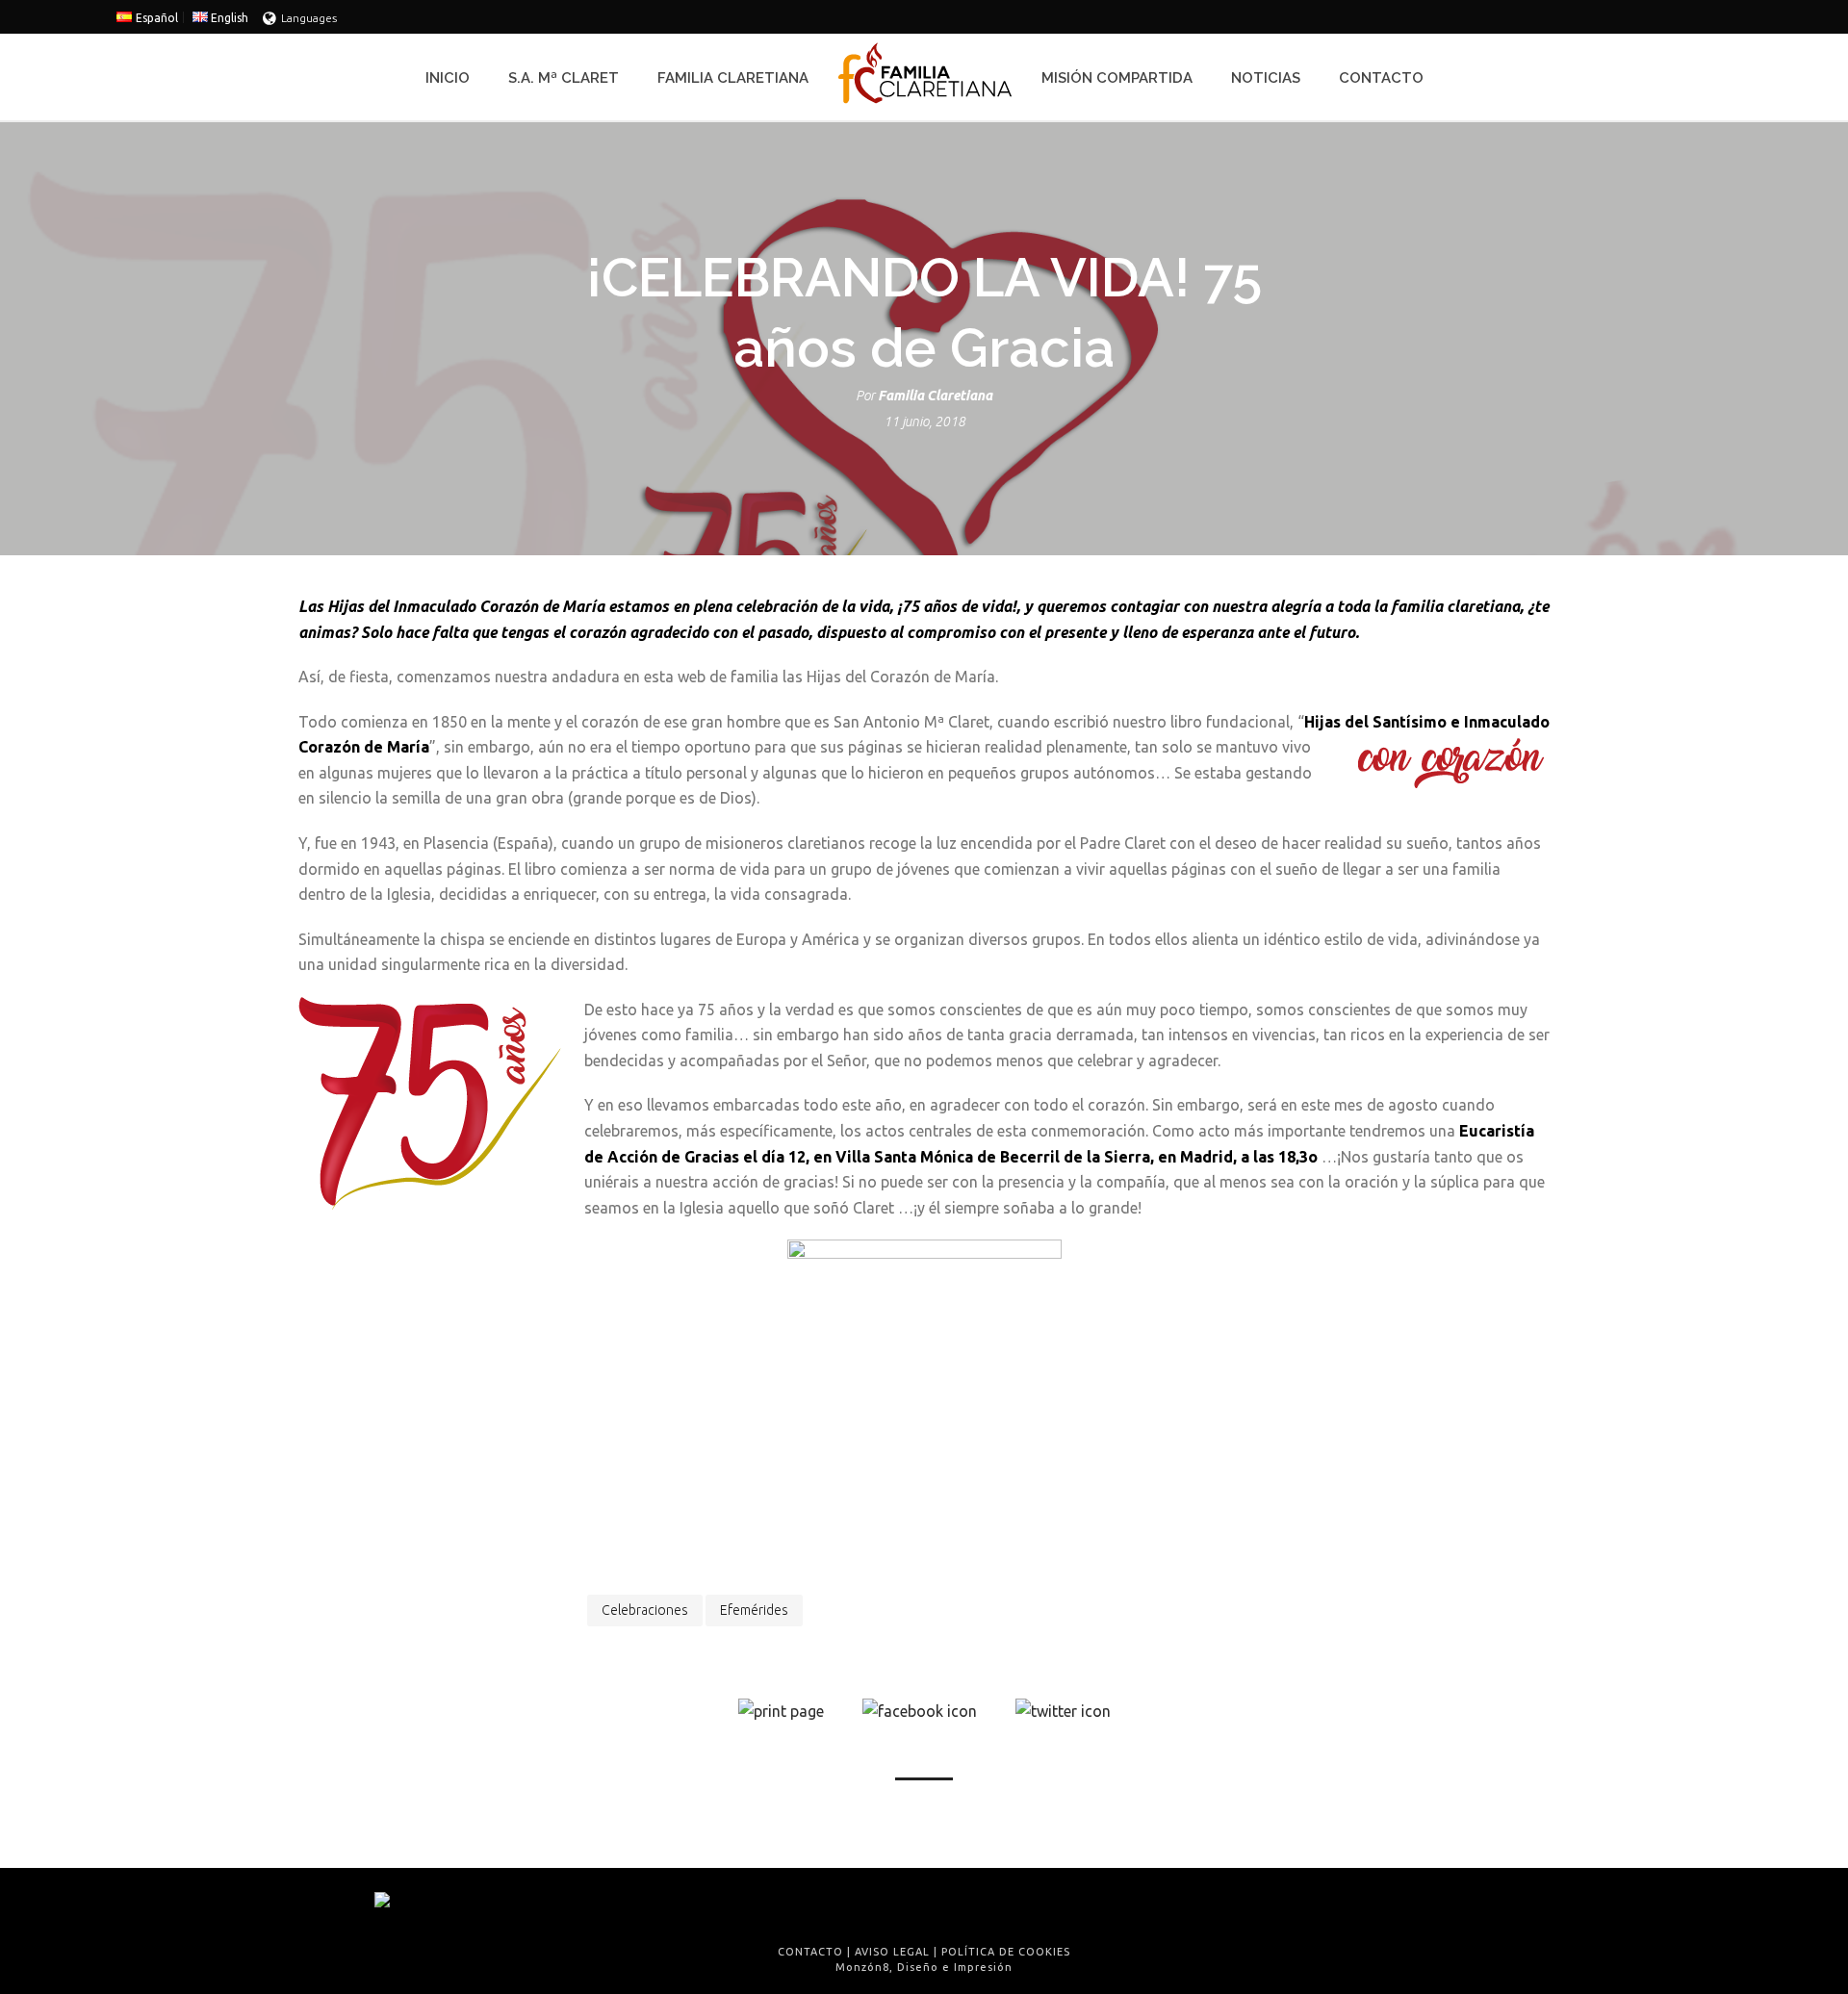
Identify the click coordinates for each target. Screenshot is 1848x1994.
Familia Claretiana (733, 78)
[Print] (781, 1709)
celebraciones (645, 1610)
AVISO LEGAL (892, 1952)
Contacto (1381, 78)
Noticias (1266, 78)
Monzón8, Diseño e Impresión (924, 1967)
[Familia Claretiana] (925, 77)
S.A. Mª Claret (564, 78)
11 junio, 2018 (924, 422)
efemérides (754, 1610)
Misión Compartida (1117, 78)
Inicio (448, 78)
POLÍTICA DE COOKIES (1006, 1952)
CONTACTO (810, 1952)
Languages (309, 18)
